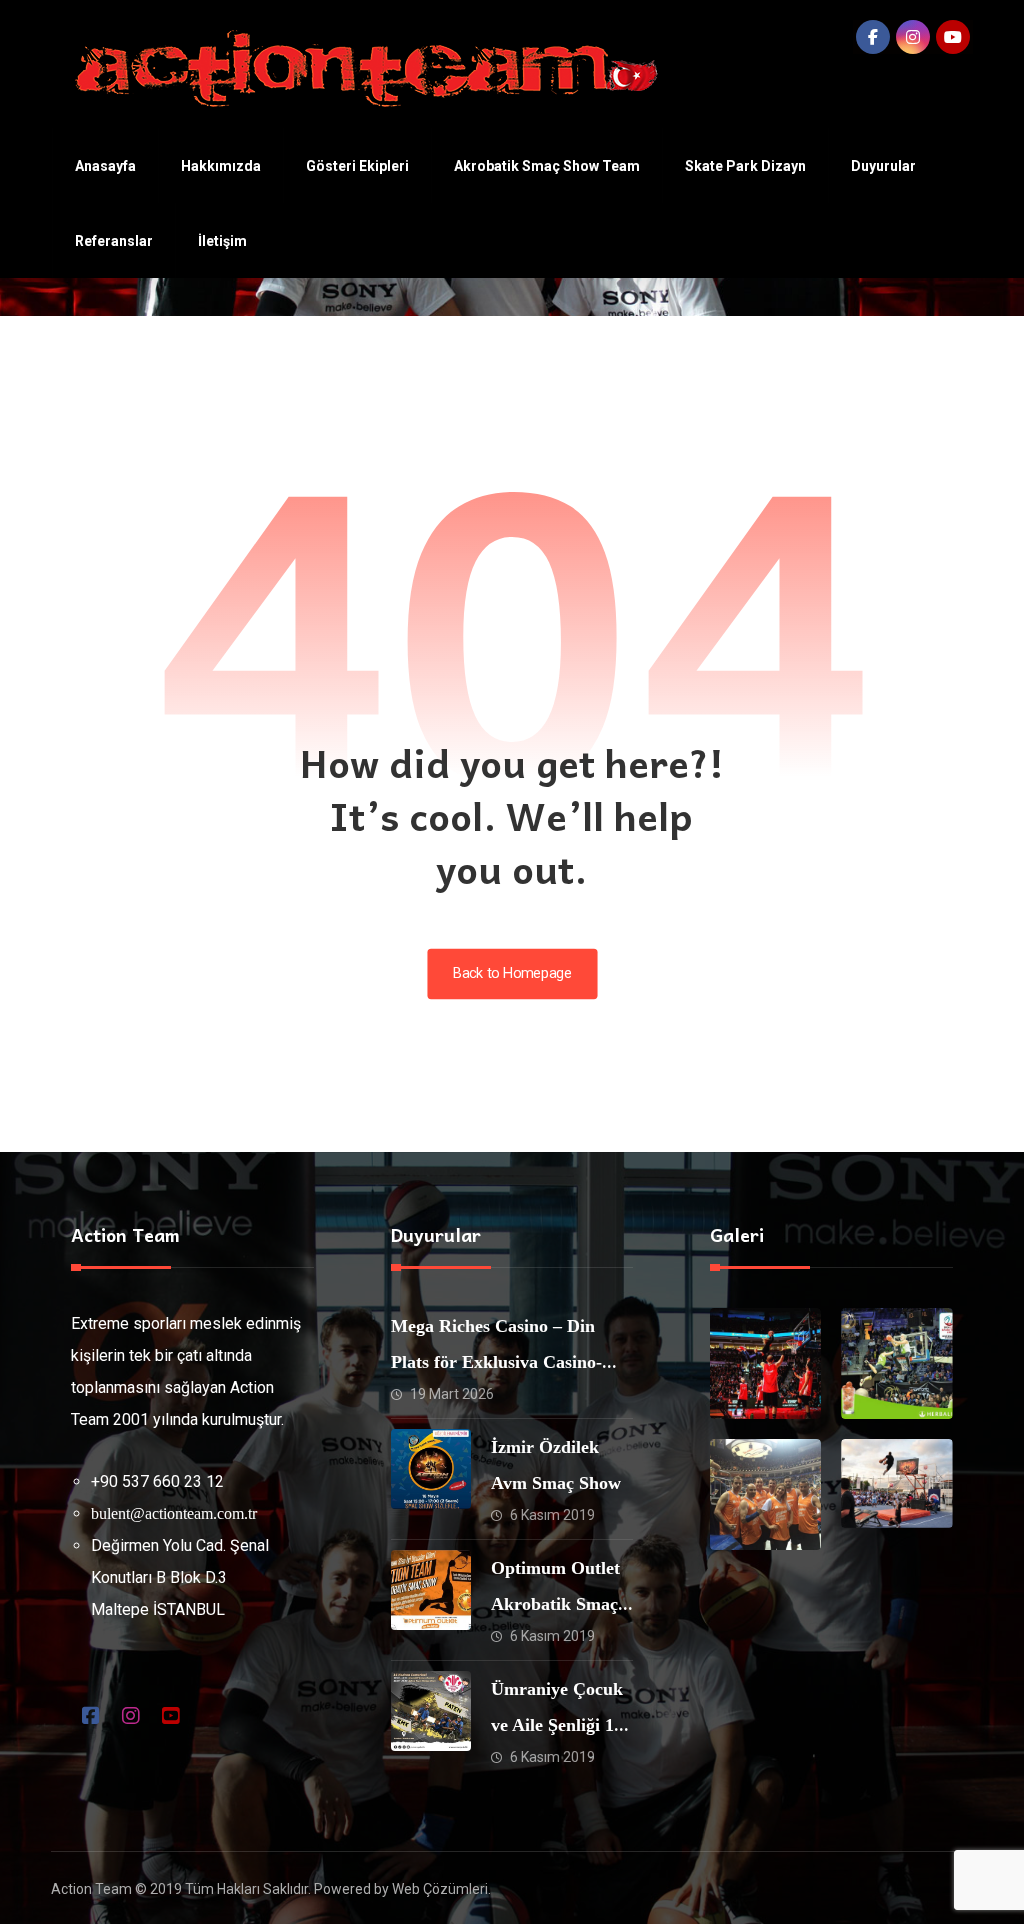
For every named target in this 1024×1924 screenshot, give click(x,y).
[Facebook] (873, 37)
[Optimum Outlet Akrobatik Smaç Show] (431, 1590)
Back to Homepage (512, 973)
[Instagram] (913, 37)
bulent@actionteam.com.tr (174, 1513)
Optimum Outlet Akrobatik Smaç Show (555, 1604)
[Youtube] (953, 37)
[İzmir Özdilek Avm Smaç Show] (431, 1469)
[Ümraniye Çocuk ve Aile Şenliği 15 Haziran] (431, 1711)
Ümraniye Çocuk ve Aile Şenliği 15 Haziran (557, 1725)
